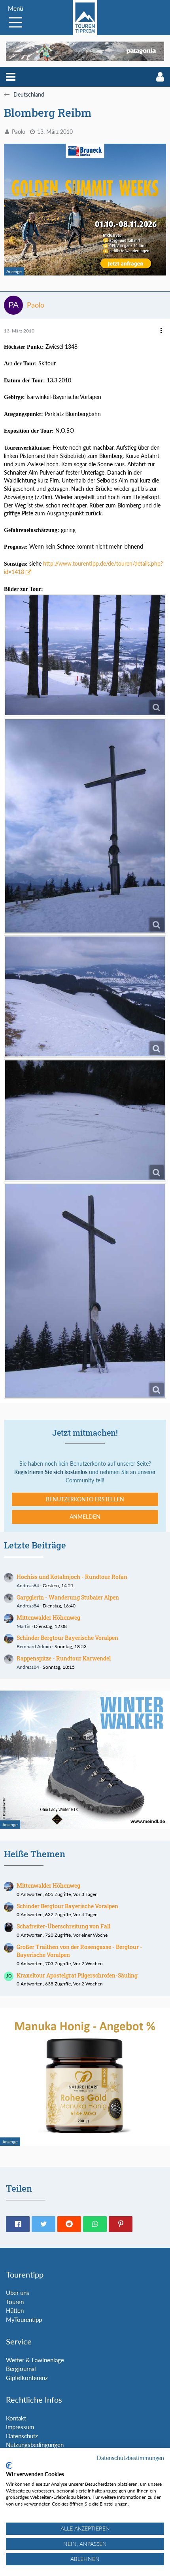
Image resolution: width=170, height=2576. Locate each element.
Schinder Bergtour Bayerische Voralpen (67, 1638)
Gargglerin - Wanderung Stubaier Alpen (68, 1597)
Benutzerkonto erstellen (85, 1499)
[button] (11, 77)
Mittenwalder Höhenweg (48, 1618)
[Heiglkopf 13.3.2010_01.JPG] (85, 1291)
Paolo (19, 132)
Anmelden (85, 1517)
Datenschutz (22, 2436)
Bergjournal (21, 2369)
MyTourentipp (24, 2320)
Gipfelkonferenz (27, 2378)
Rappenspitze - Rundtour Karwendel (64, 1658)
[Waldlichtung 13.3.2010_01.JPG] (85, 1120)
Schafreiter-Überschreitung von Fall (63, 1926)
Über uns (18, 2293)
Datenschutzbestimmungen (130, 2458)
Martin (24, 1626)
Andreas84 (28, 1585)
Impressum (20, 2427)
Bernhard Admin (34, 1646)
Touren (15, 2302)
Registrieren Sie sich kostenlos (51, 1472)
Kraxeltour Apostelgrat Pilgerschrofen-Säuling (77, 1975)
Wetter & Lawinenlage (35, 2360)
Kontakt (16, 2418)
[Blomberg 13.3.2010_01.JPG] (85, 655)
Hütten (15, 2310)
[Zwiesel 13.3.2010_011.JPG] (85, 826)
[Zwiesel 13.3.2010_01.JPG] (85, 996)
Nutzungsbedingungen (35, 2445)
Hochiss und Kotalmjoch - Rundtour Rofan (72, 1577)
